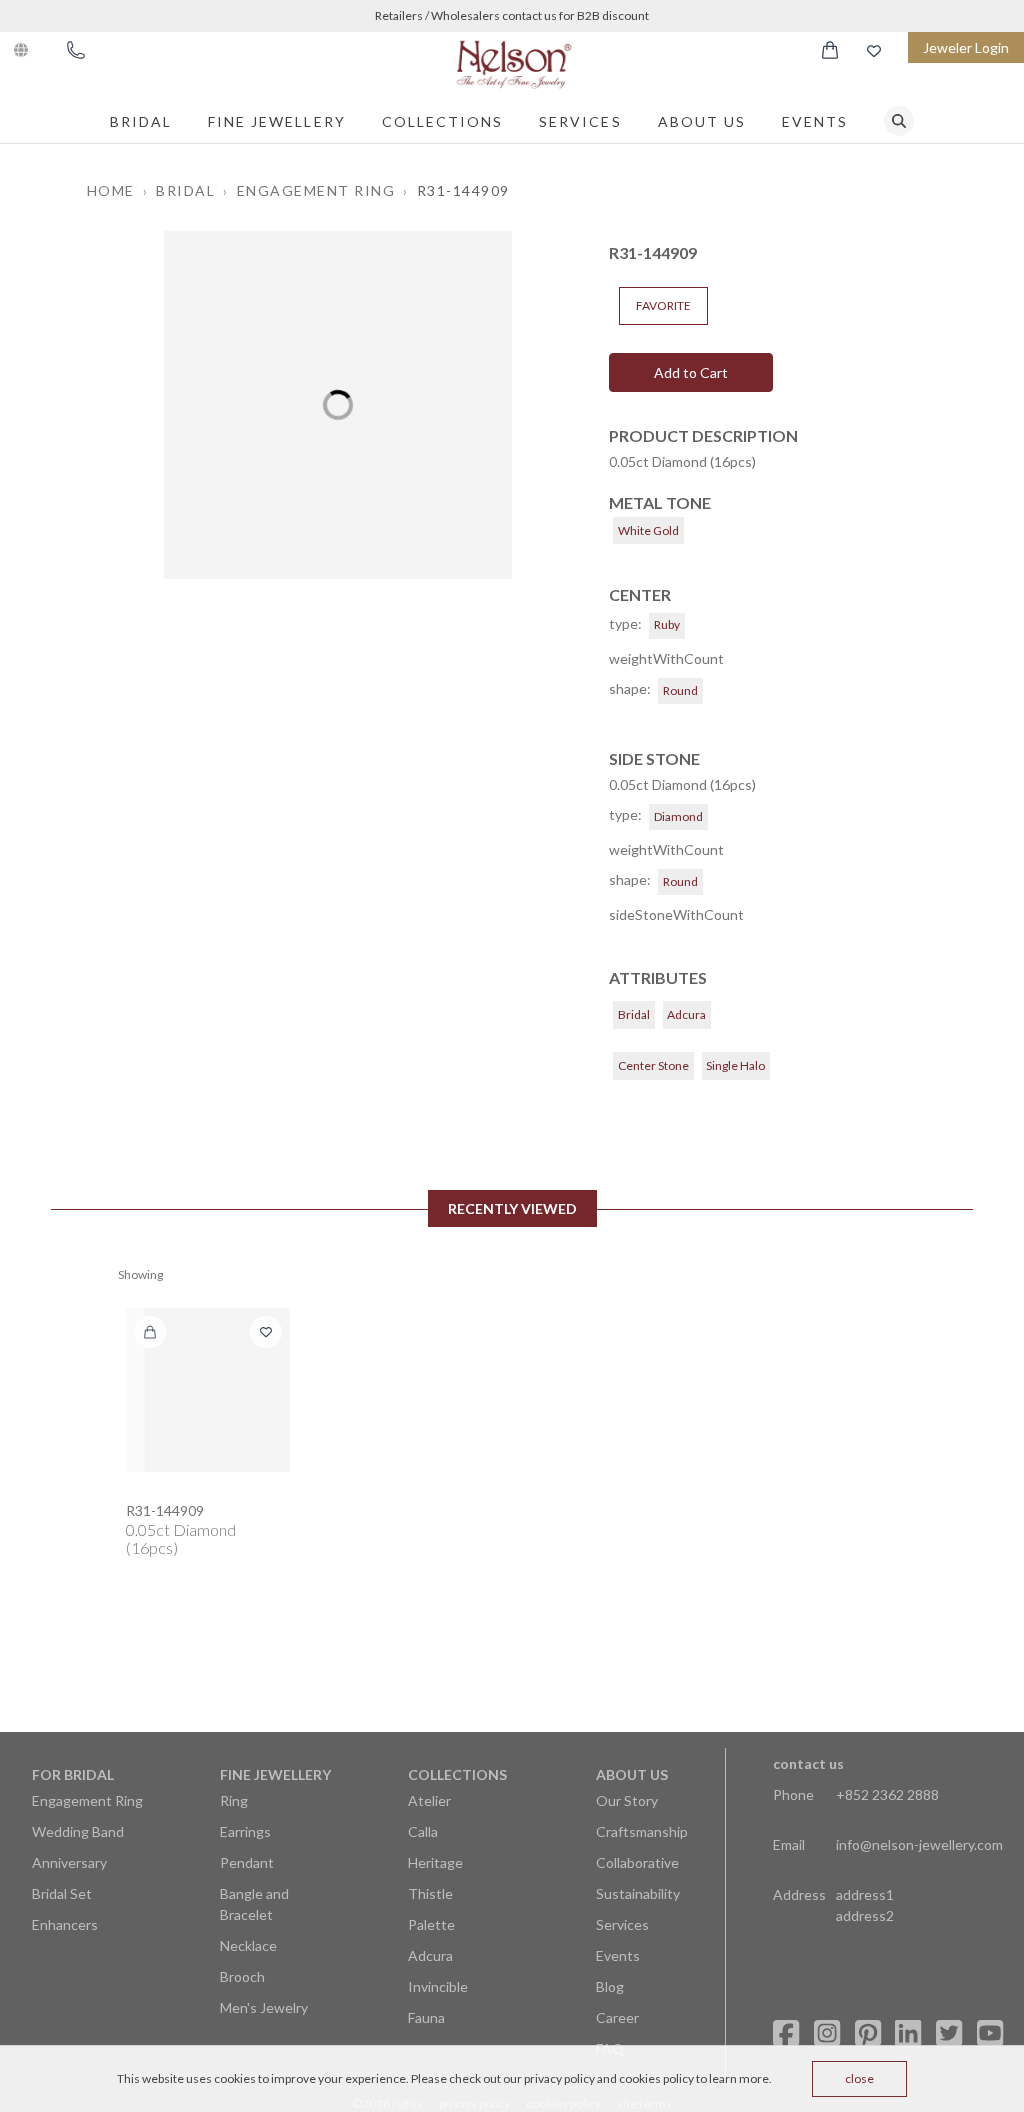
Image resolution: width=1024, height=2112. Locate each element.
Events (815, 121)
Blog (610, 1986)
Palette (431, 1924)
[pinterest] (868, 2033)
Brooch (242, 1976)
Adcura (430, 1955)
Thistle (430, 1893)
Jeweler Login (966, 47)
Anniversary (69, 1862)
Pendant (247, 1862)
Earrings (245, 1831)
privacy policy (559, 2078)
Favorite (663, 305)
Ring (234, 1800)
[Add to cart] (150, 1332)
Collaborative (637, 1862)
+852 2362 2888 (887, 1794)
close (859, 2078)
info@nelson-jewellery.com (919, 1844)
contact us (808, 1763)
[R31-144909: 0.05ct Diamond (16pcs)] (208, 1390)
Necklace (248, 1945)
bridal (141, 121)
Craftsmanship (642, 1831)
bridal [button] (185, 190)
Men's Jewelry (264, 2007)
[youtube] (990, 2033)
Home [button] (111, 190)
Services (580, 121)
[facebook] (786, 2033)
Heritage (435, 1862)
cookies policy (656, 2078)
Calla (423, 1831)
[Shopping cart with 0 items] (830, 50)
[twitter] (949, 2033)
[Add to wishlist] (266, 1332)
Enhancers (65, 1924)
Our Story (627, 1800)
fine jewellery (277, 121)
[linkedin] (908, 2033)
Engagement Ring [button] (316, 190)
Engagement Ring (87, 1800)
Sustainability (638, 1893)
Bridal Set (62, 1893)
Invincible (438, 1986)
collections (443, 121)
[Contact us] (76, 50)
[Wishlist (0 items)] (874, 50)
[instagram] (827, 2033)
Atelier (429, 1800)
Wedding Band (78, 1831)
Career (617, 2017)
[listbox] (338, 405)
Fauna (426, 2017)
